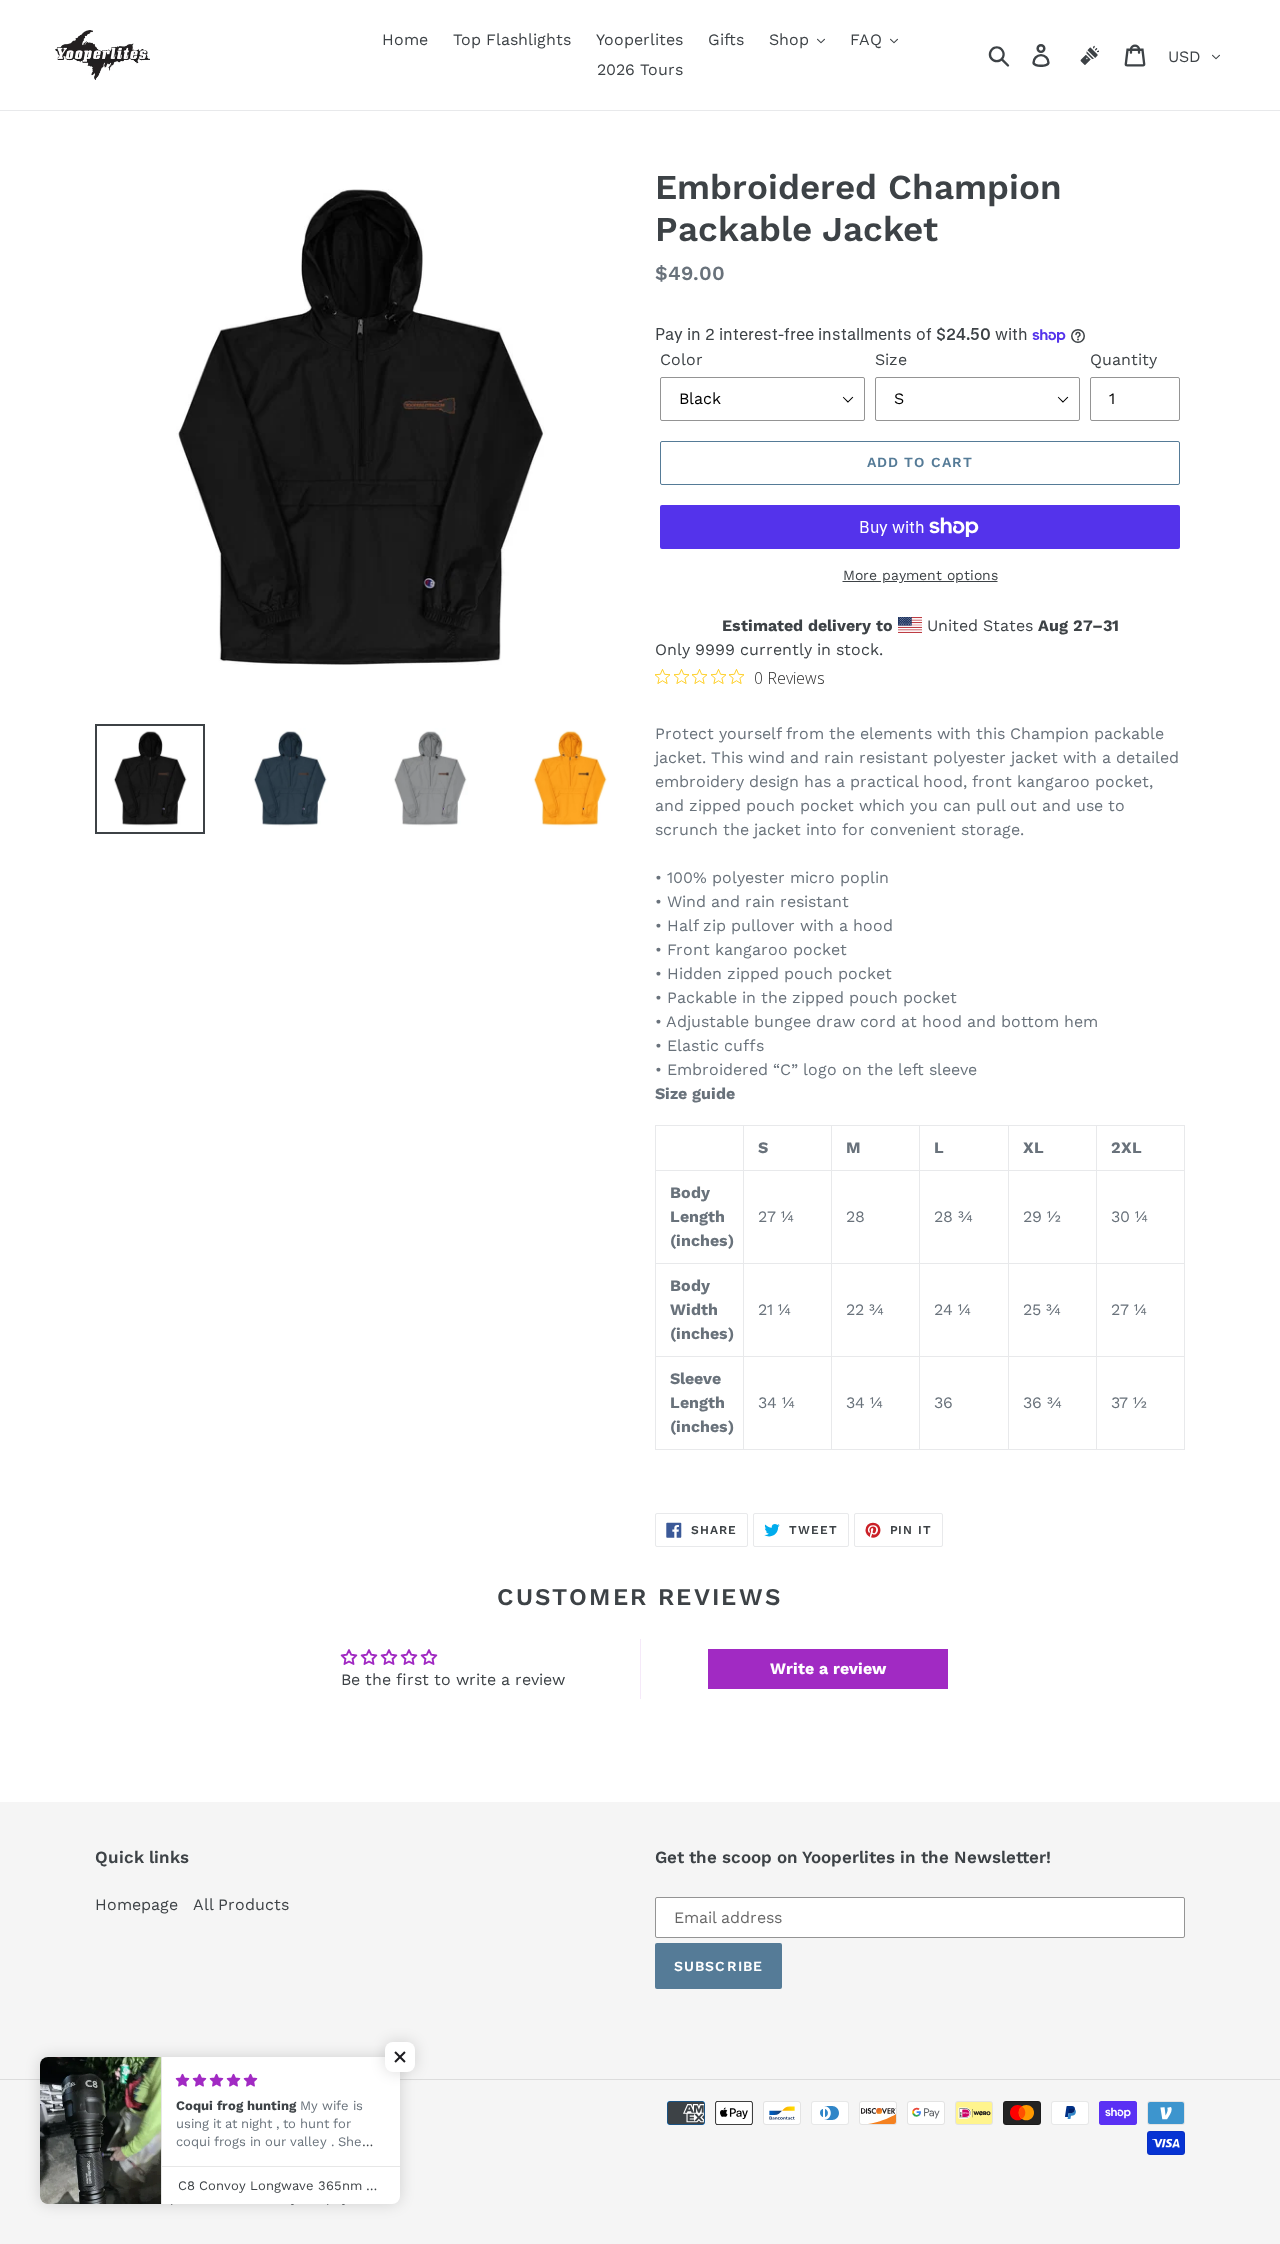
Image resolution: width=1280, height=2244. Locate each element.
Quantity (1123, 359)
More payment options (920, 575)
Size (891, 359)
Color (681, 359)
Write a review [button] (828, 1668)
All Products (241, 1904)
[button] (400, 2057)
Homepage (136, 1904)
